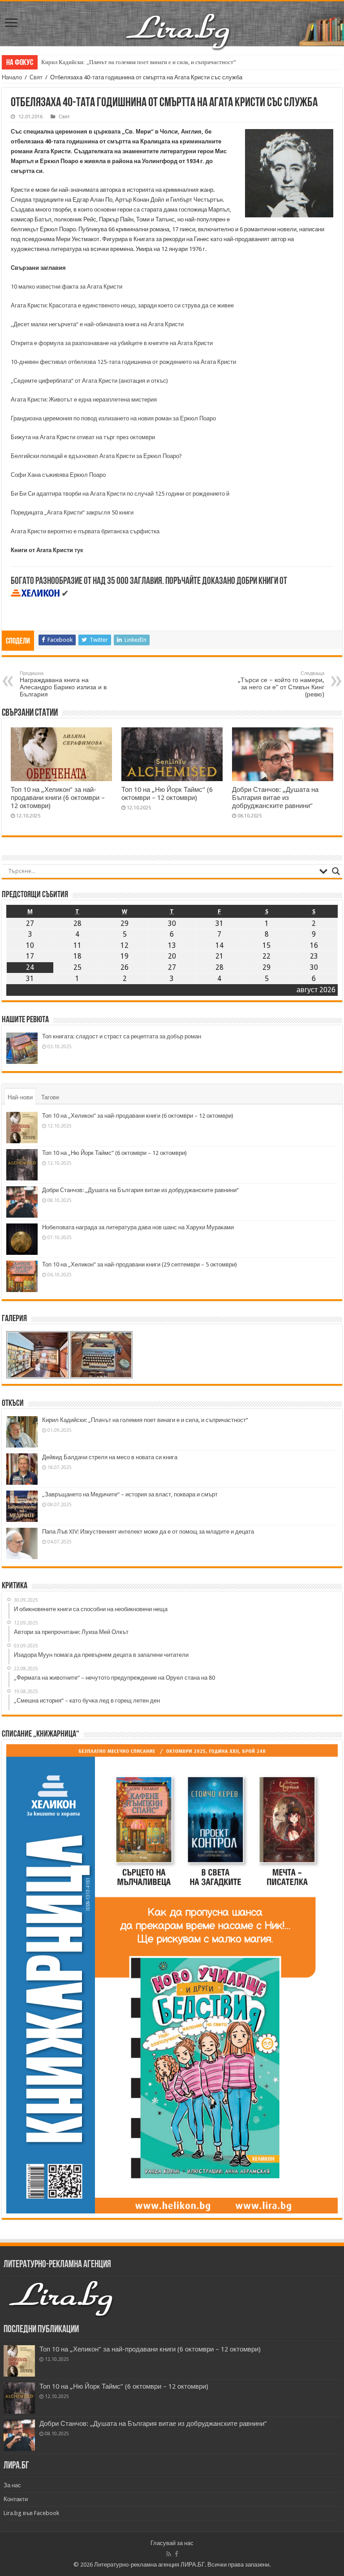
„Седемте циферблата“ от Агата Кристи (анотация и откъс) (89, 381)
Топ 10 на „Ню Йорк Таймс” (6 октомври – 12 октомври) (167, 794)
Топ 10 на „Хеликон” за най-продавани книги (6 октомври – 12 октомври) (58, 798)
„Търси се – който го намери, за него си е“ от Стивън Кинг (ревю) (281, 684)
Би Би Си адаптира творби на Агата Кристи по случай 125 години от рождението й (120, 494)
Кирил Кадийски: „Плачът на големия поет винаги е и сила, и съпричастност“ (139, 62)
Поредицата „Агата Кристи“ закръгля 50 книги (72, 512)
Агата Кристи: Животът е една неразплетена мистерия (84, 400)
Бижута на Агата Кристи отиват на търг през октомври (83, 437)
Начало (12, 77)
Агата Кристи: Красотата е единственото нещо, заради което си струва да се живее (122, 305)
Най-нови (20, 1097)
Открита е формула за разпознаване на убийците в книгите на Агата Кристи (112, 343)
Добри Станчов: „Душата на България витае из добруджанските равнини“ (275, 798)
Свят (36, 77)
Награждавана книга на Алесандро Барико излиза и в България (63, 684)
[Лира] (179, 22)
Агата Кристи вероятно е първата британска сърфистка (85, 531)
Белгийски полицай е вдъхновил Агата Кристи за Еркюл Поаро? (96, 456)
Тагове (50, 1097)
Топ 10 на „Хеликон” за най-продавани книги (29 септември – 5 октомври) (140, 1264)
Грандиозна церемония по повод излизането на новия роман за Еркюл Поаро (113, 418)
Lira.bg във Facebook (31, 2513)
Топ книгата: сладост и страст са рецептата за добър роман (122, 1036)
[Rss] (169, 2554)
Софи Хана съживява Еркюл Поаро (58, 475)
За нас (12, 2485)
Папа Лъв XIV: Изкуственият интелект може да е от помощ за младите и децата (148, 1532)
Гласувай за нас (172, 2543)
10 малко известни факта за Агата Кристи (67, 287)
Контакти (16, 2499)
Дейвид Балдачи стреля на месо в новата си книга (110, 1457)
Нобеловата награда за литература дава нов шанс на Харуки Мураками (138, 1227)
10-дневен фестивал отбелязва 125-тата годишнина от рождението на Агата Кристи (123, 362)
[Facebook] (176, 2554)
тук (78, 550)
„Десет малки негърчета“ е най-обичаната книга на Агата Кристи (97, 324)
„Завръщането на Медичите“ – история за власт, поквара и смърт (130, 1494)
